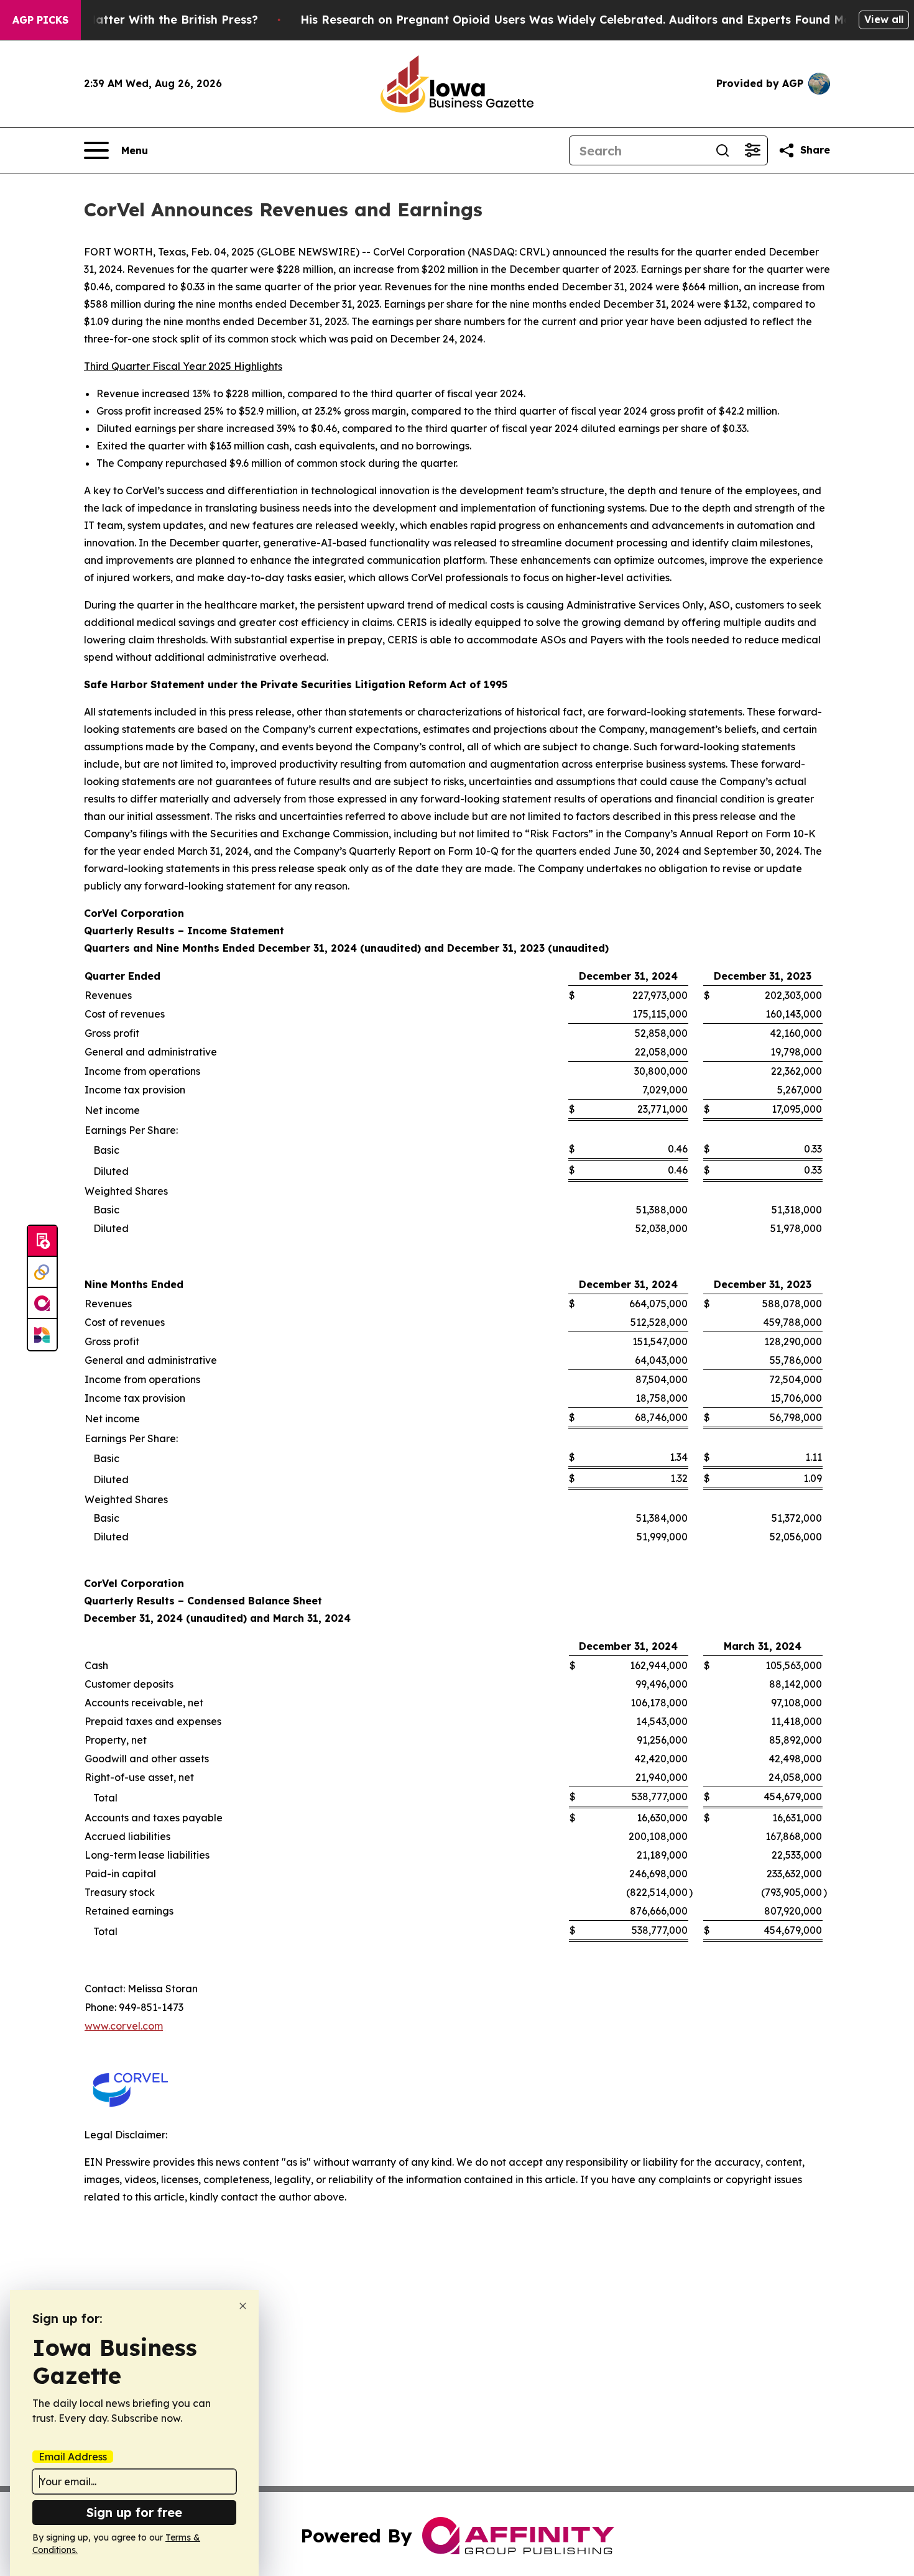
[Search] (722, 150)
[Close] (243, 2306)
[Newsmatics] (42, 1335)
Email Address (73, 2457)
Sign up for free (134, 2512)
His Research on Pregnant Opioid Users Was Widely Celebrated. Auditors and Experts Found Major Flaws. (603, 20)
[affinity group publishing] (42, 1304)
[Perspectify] (42, 1272)
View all (884, 19)
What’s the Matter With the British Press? (139, 20)
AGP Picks (40, 20)
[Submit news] (42, 1241)
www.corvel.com (124, 2026)
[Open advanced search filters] (752, 150)
